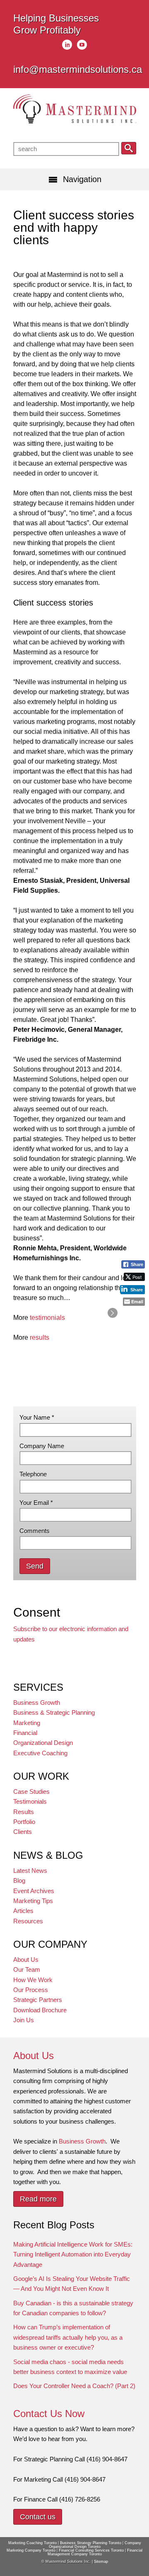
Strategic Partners (38, 2000)
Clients (23, 1832)
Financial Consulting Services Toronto (91, 2550)
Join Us (24, 2020)
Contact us (38, 2517)
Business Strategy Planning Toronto (91, 2543)
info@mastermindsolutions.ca (78, 69)
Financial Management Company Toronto (95, 2552)
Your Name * (37, 1417)
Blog (19, 1880)
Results (24, 1812)
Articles (23, 1911)
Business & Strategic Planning (54, 1712)
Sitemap (101, 2562)
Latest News (30, 1871)
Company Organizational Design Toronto (95, 2545)
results (40, 1337)
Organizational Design (43, 1743)
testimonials (47, 1318)
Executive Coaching (40, 1753)
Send (35, 1566)
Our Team (27, 1969)
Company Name (42, 1446)
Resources (28, 1921)
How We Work (33, 1980)
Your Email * (36, 1503)
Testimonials (30, 1801)
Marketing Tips (33, 1901)
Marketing (27, 1723)
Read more (38, 2199)
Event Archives (34, 1891)
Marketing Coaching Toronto (32, 2543)
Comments (35, 1531)
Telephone (33, 1474)
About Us (26, 1960)
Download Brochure (40, 2010)
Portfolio (24, 1822)
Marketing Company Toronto (31, 2550)
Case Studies (31, 1791)
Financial (25, 1733)
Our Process (31, 1990)
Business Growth (37, 1703)
